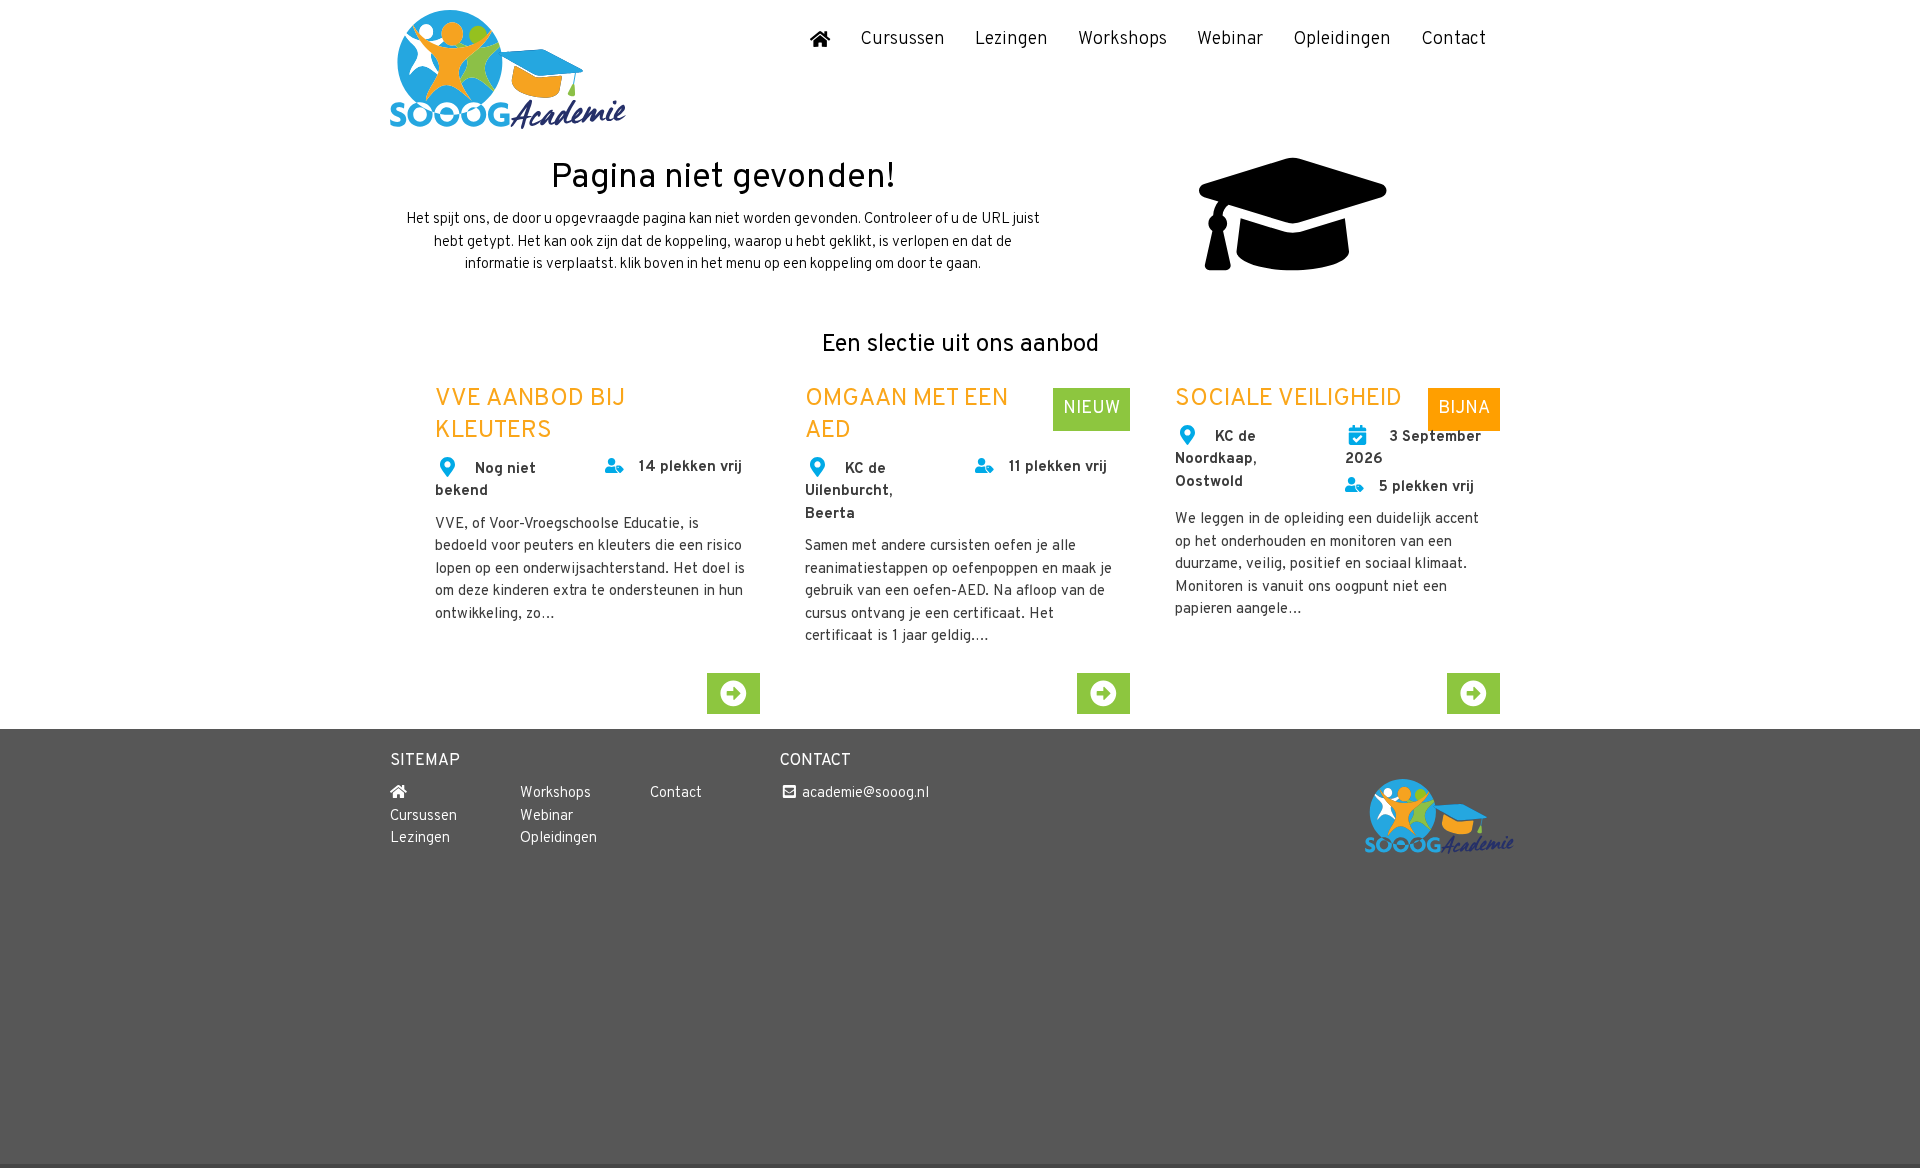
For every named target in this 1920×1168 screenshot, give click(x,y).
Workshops (1122, 39)
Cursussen (902, 39)
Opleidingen (1342, 39)
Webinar (1230, 39)
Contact (1453, 39)
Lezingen (1011, 39)
